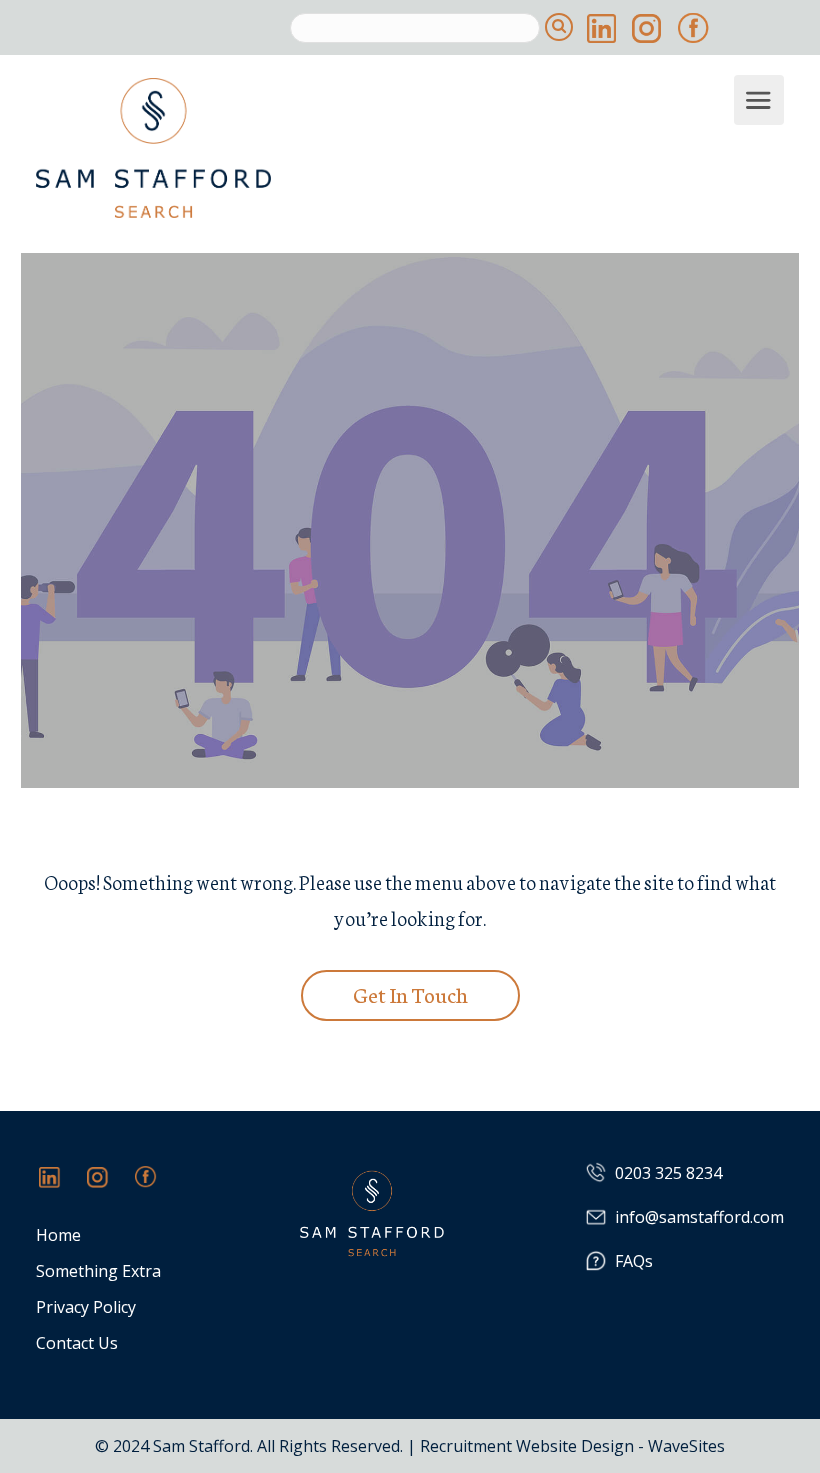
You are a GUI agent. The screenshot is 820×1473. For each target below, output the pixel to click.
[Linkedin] (60, 1187)
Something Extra (98, 1271)
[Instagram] (108, 1187)
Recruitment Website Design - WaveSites (572, 1446)
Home (58, 1235)
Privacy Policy (86, 1307)
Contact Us (77, 1343)
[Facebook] (156, 1187)
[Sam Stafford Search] (382, 148)
